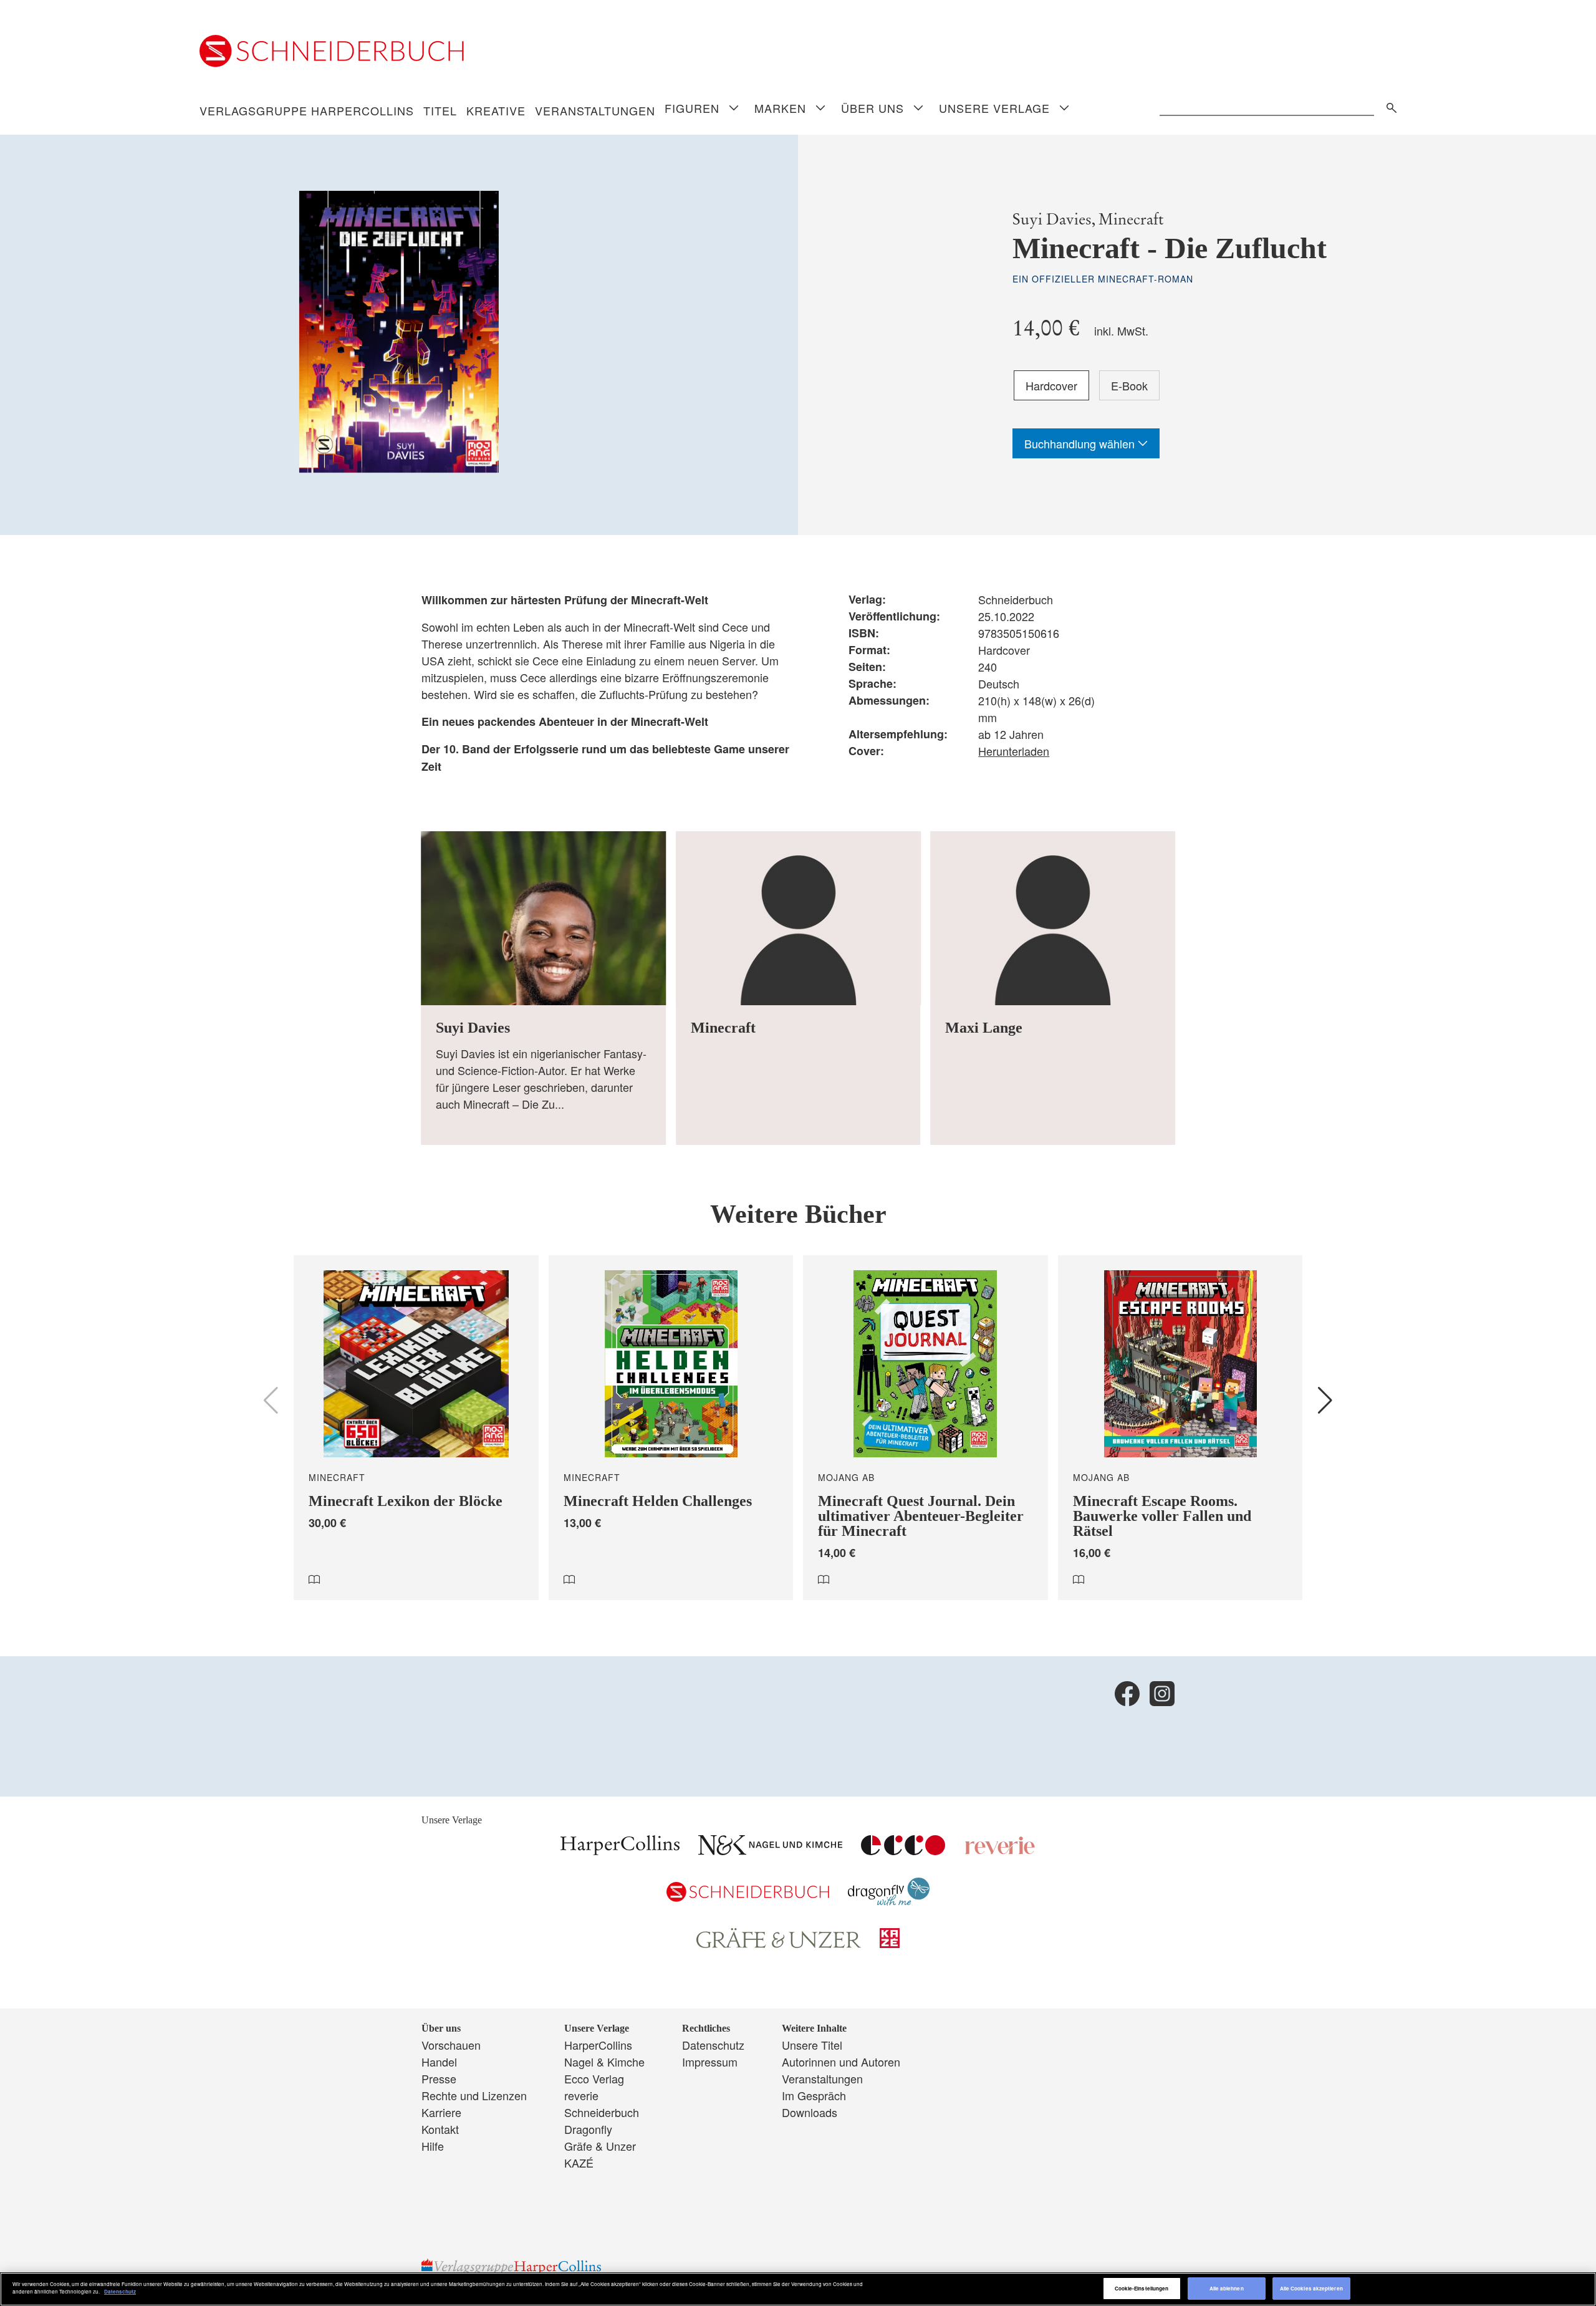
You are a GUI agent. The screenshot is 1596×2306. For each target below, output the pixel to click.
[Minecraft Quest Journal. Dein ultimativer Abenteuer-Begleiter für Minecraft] (925, 1428)
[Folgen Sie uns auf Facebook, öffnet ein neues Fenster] (1127, 1694)
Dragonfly (588, 2129)
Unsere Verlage (994, 108)
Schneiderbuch (602, 2112)
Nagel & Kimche (604, 2062)
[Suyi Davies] (543, 988)
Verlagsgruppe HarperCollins (307, 110)
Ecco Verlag (594, 2078)
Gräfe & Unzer (600, 2146)
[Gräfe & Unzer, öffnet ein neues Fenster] (779, 1944)
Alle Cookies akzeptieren (1311, 2288)
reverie (581, 2095)
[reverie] (1000, 1850)
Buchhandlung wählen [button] (1081, 443)
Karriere (441, 2112)
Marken (780, 108)
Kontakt (440, 2129)
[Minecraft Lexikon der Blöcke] (416, 1428)
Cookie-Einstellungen (1142, 2288)
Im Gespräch (814, 2095)
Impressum (710, 2062)
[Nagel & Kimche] (770, 1850)
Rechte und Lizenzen (474, 2095)
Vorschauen (451, 2045)
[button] (1325, 1401)
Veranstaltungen (595, 110)
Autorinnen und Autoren (841, 2062)
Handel (439, 2062)
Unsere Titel (812, 2045)
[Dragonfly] (889, 1901)
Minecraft (1131, 219)
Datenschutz (713, 2045)
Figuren (692, 108)
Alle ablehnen (1227, 2288)
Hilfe (433, 2146)
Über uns (873, 108)
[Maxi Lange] (1053, 988)
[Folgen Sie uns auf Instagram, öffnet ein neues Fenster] (1162, 1694)
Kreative (496, 110)
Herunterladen (1014, 751)
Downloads (810, 2112)
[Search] (1388, 106)
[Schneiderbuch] (748, 1897)
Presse (439, 2078)
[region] (798, 2289)
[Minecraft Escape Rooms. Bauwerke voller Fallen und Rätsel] (1180, 1428)
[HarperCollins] (620, 1850)
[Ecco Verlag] (903, 1850)
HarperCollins (598, 2045)
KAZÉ (579, 2163)
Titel (440, 110)
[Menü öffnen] (734, 109)
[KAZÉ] (890, 1943)
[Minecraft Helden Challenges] (671, 1428)
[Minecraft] (798, 988)
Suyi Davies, (1054, 219)
